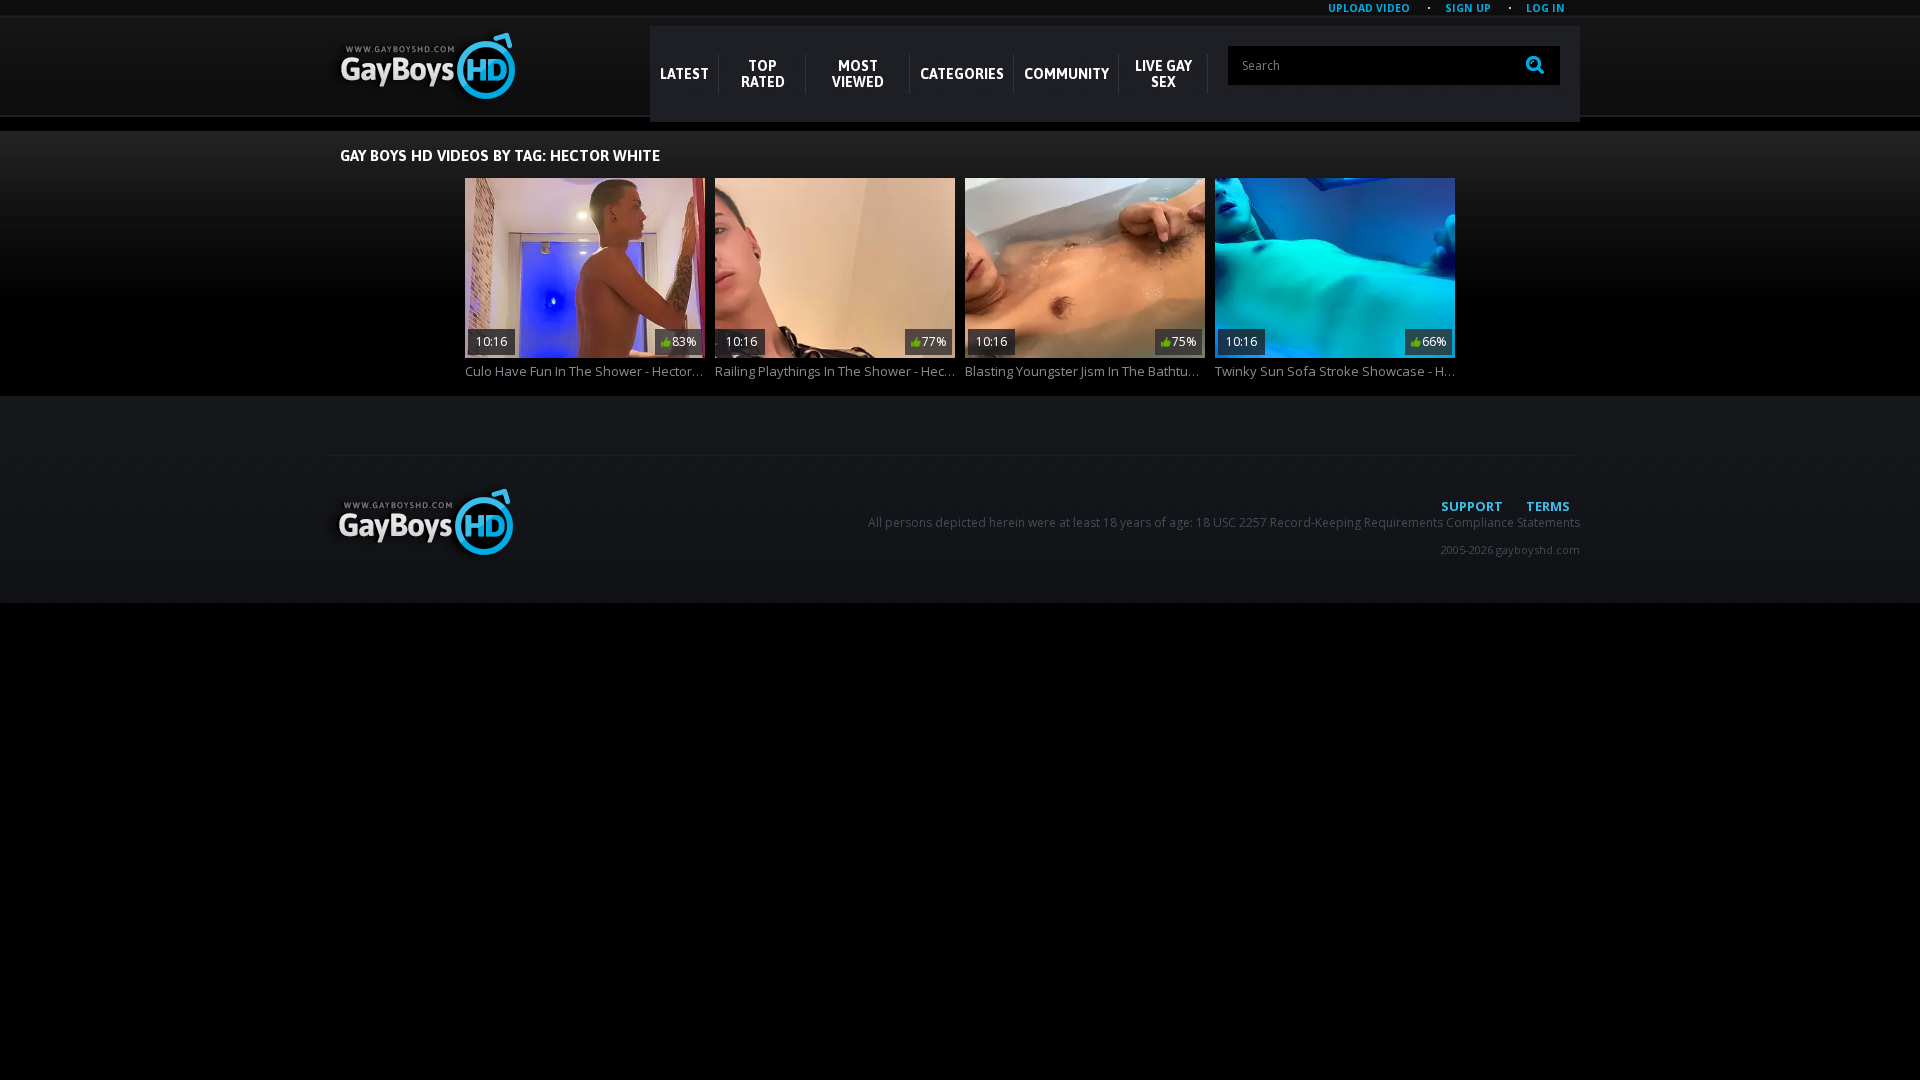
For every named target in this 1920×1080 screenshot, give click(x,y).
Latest (684, 74)
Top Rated (763, 74)
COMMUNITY (1066, 74)
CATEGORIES (962, 74)
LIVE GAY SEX (1163, 74)
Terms (1548, 506)
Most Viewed (858, 74)
